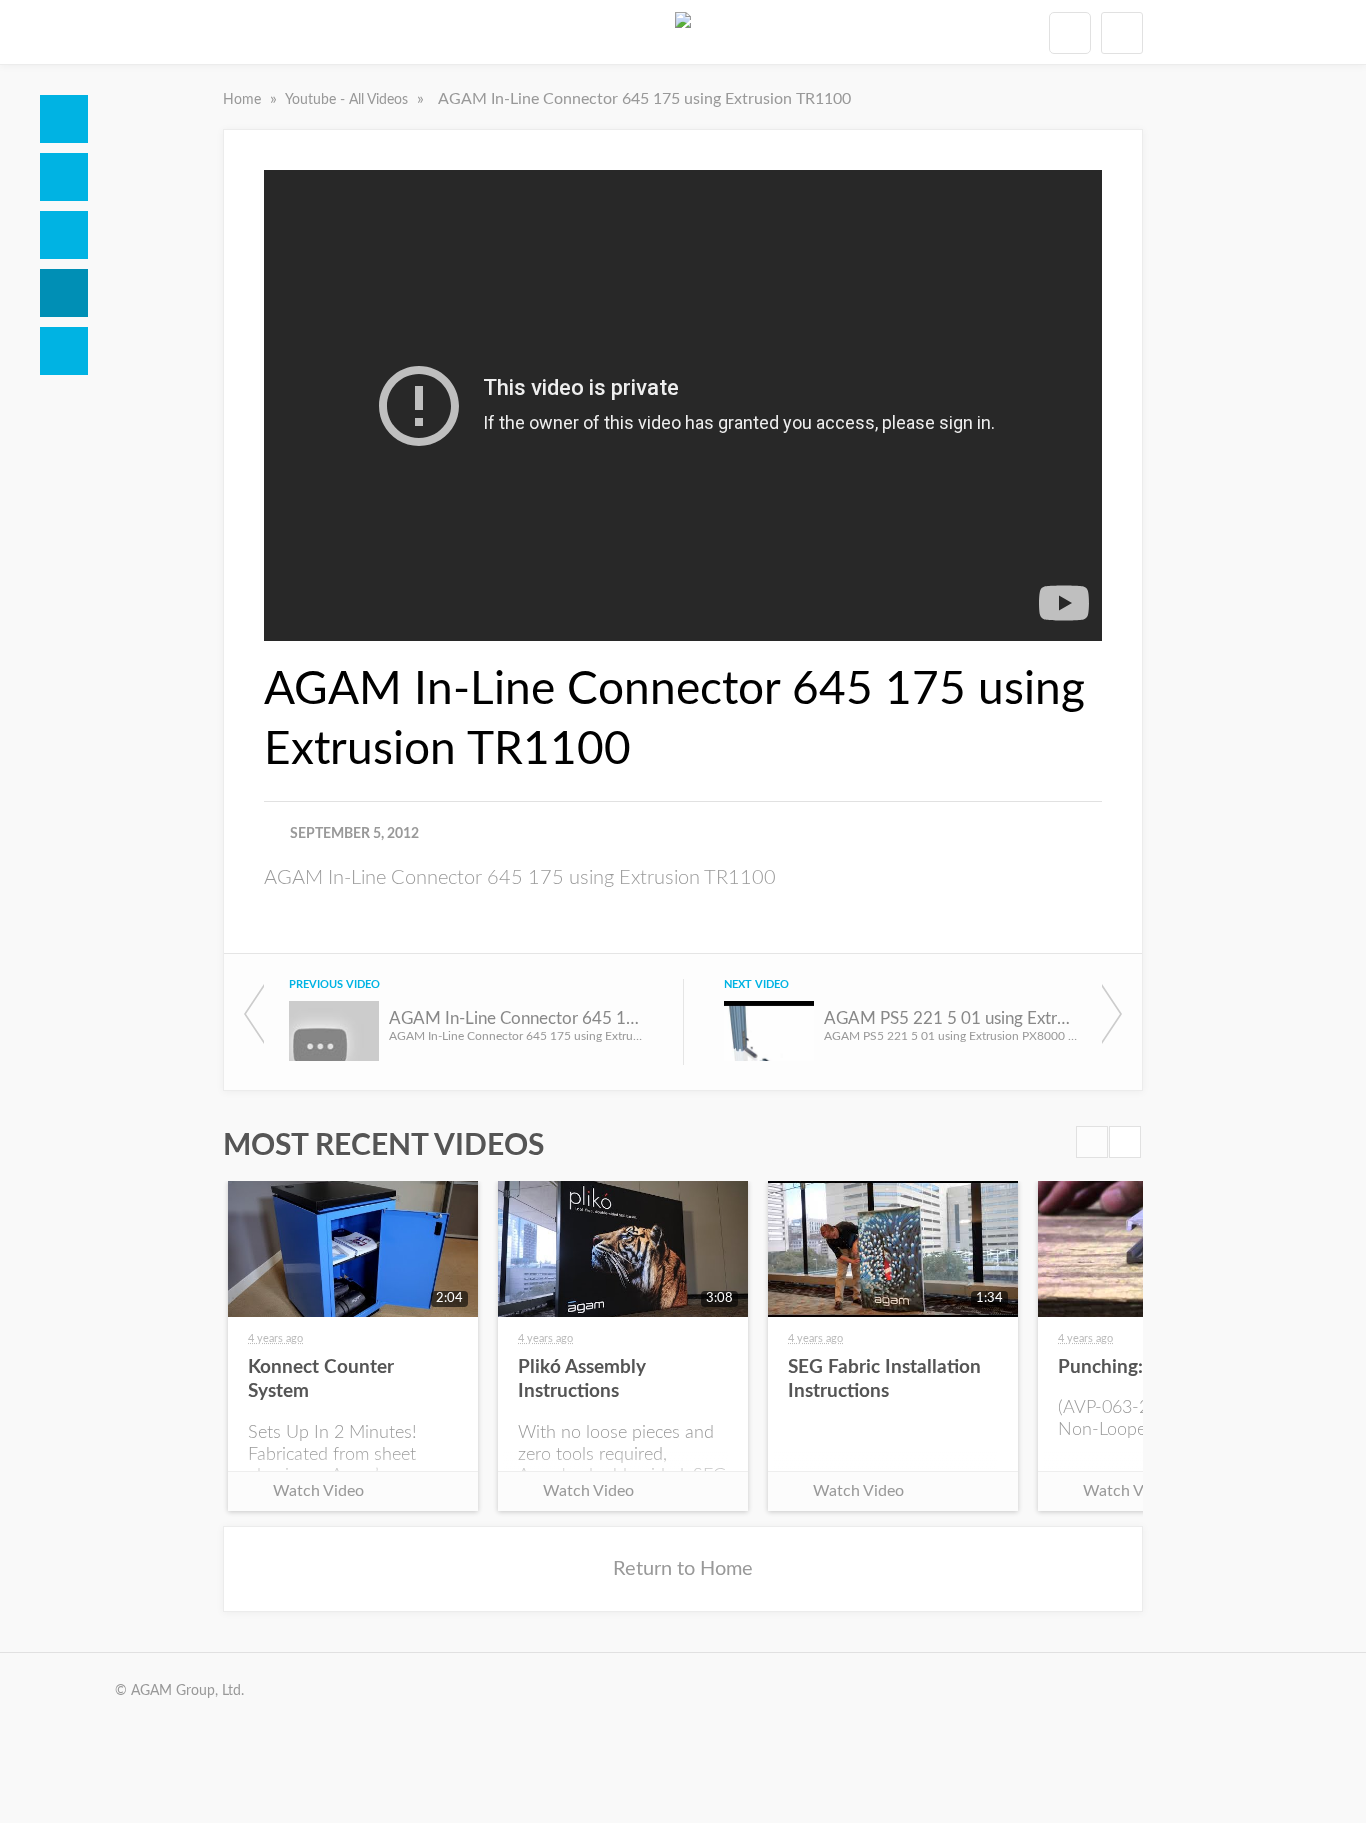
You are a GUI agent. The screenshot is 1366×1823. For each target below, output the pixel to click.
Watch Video (318, 1491)
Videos (64, 293)
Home (64, 119)
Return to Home (683, 1569)
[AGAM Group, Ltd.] (683, 32)
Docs (64, 177)
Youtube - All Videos (348, 100)
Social (64, 235)
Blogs (64, 351)
